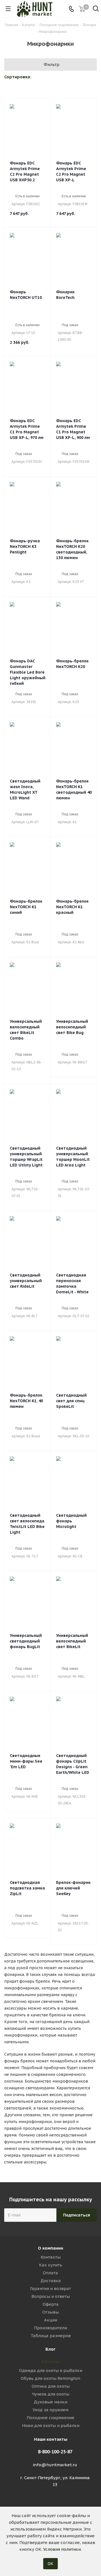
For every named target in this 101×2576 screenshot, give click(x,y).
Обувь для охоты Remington (50, 2378)
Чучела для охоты (51, 2394)
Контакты (51, 2257)
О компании (50, 2248)
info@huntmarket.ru (55, 2465)
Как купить (51, 2265)
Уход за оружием (50, 2410)
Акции (51, 2320)
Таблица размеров (51, 2336)
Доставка (51, 2281)
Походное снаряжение (50, 2418)
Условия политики (62, 2549)
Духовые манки (50, 2402)
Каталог (51, 2361)
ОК (50, 2564)
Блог (50, 2349)
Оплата (50, 2273)
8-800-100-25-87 (55, 2452)
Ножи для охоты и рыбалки (51, 2425)
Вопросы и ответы (51, 2296)
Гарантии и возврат (50, 2288)
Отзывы (51, 2312)
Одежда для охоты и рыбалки (51, 2370)
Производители (50, 2328)
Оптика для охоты (51, 2386)
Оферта (51, 2304)
